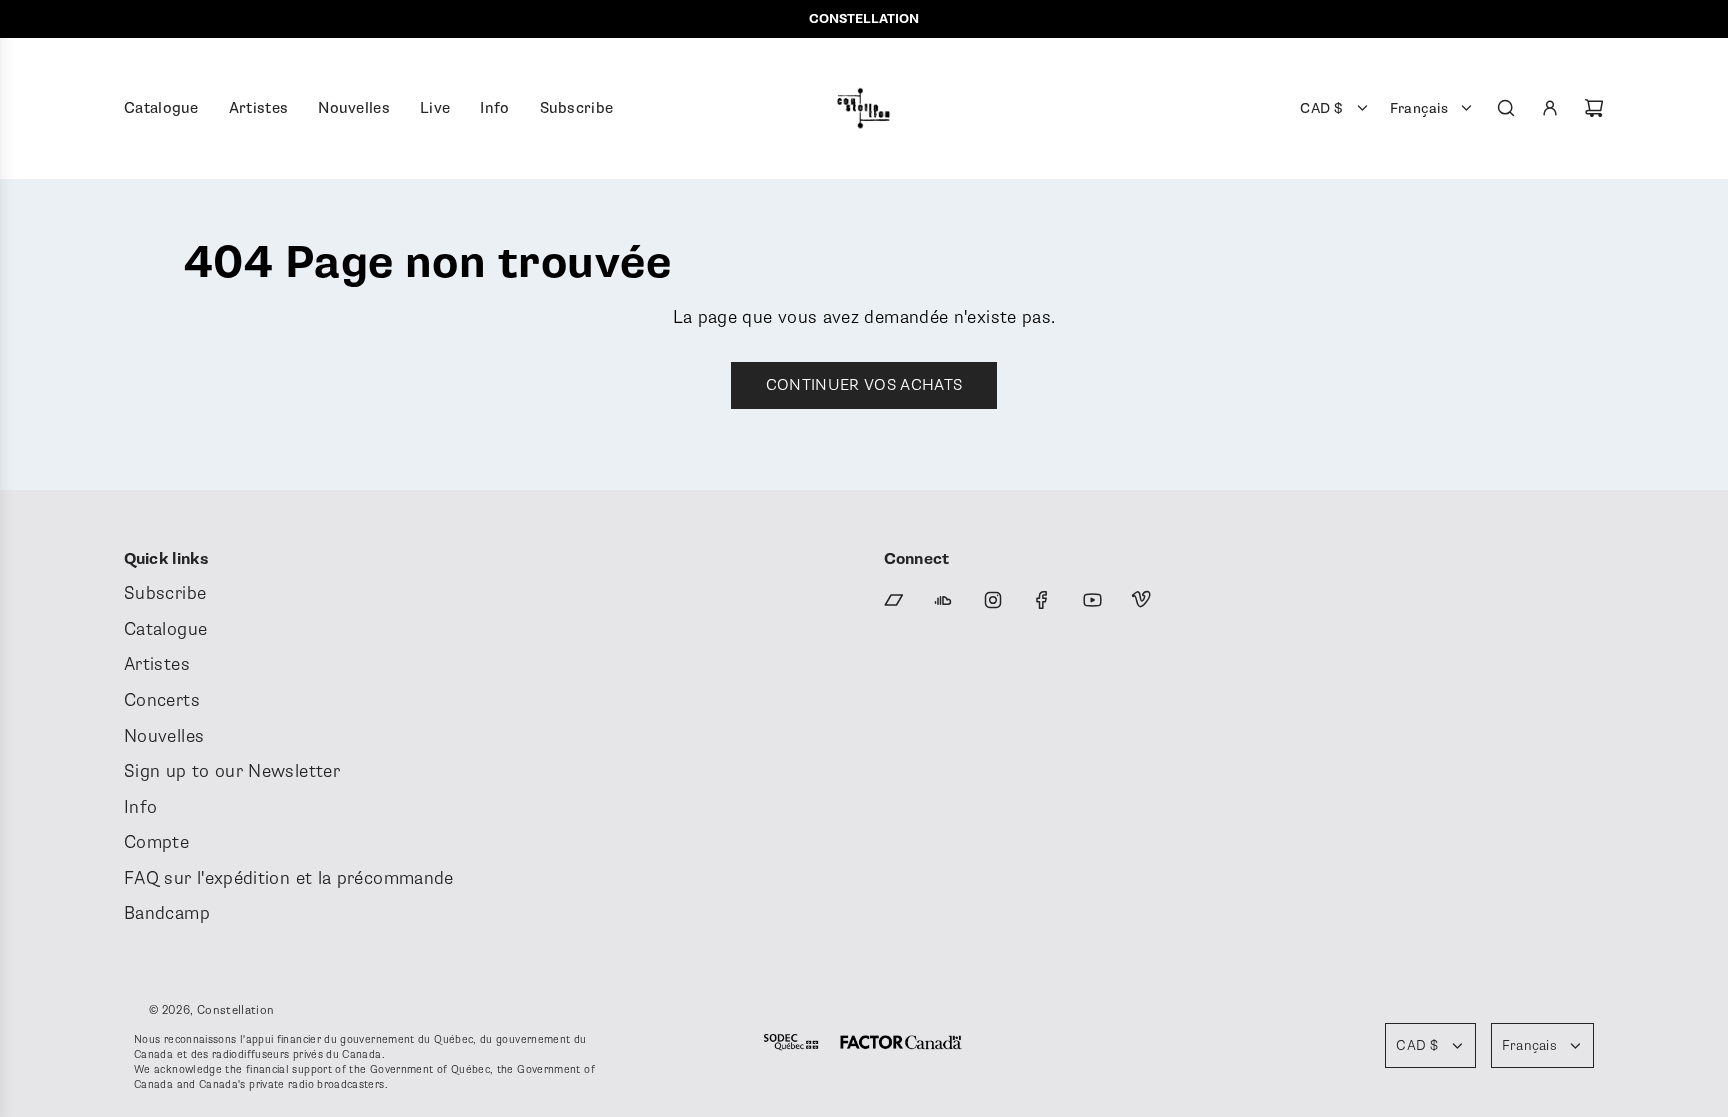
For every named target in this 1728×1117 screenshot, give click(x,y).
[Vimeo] (1141, 600)
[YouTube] (1092, 600)
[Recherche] (1506, 108)
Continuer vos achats (864, 385)
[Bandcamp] (894, 600)
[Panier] (1594, 108)
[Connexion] (1550, 108)
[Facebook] (1042, 600)
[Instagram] (993, 600)
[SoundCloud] (943, 600)
